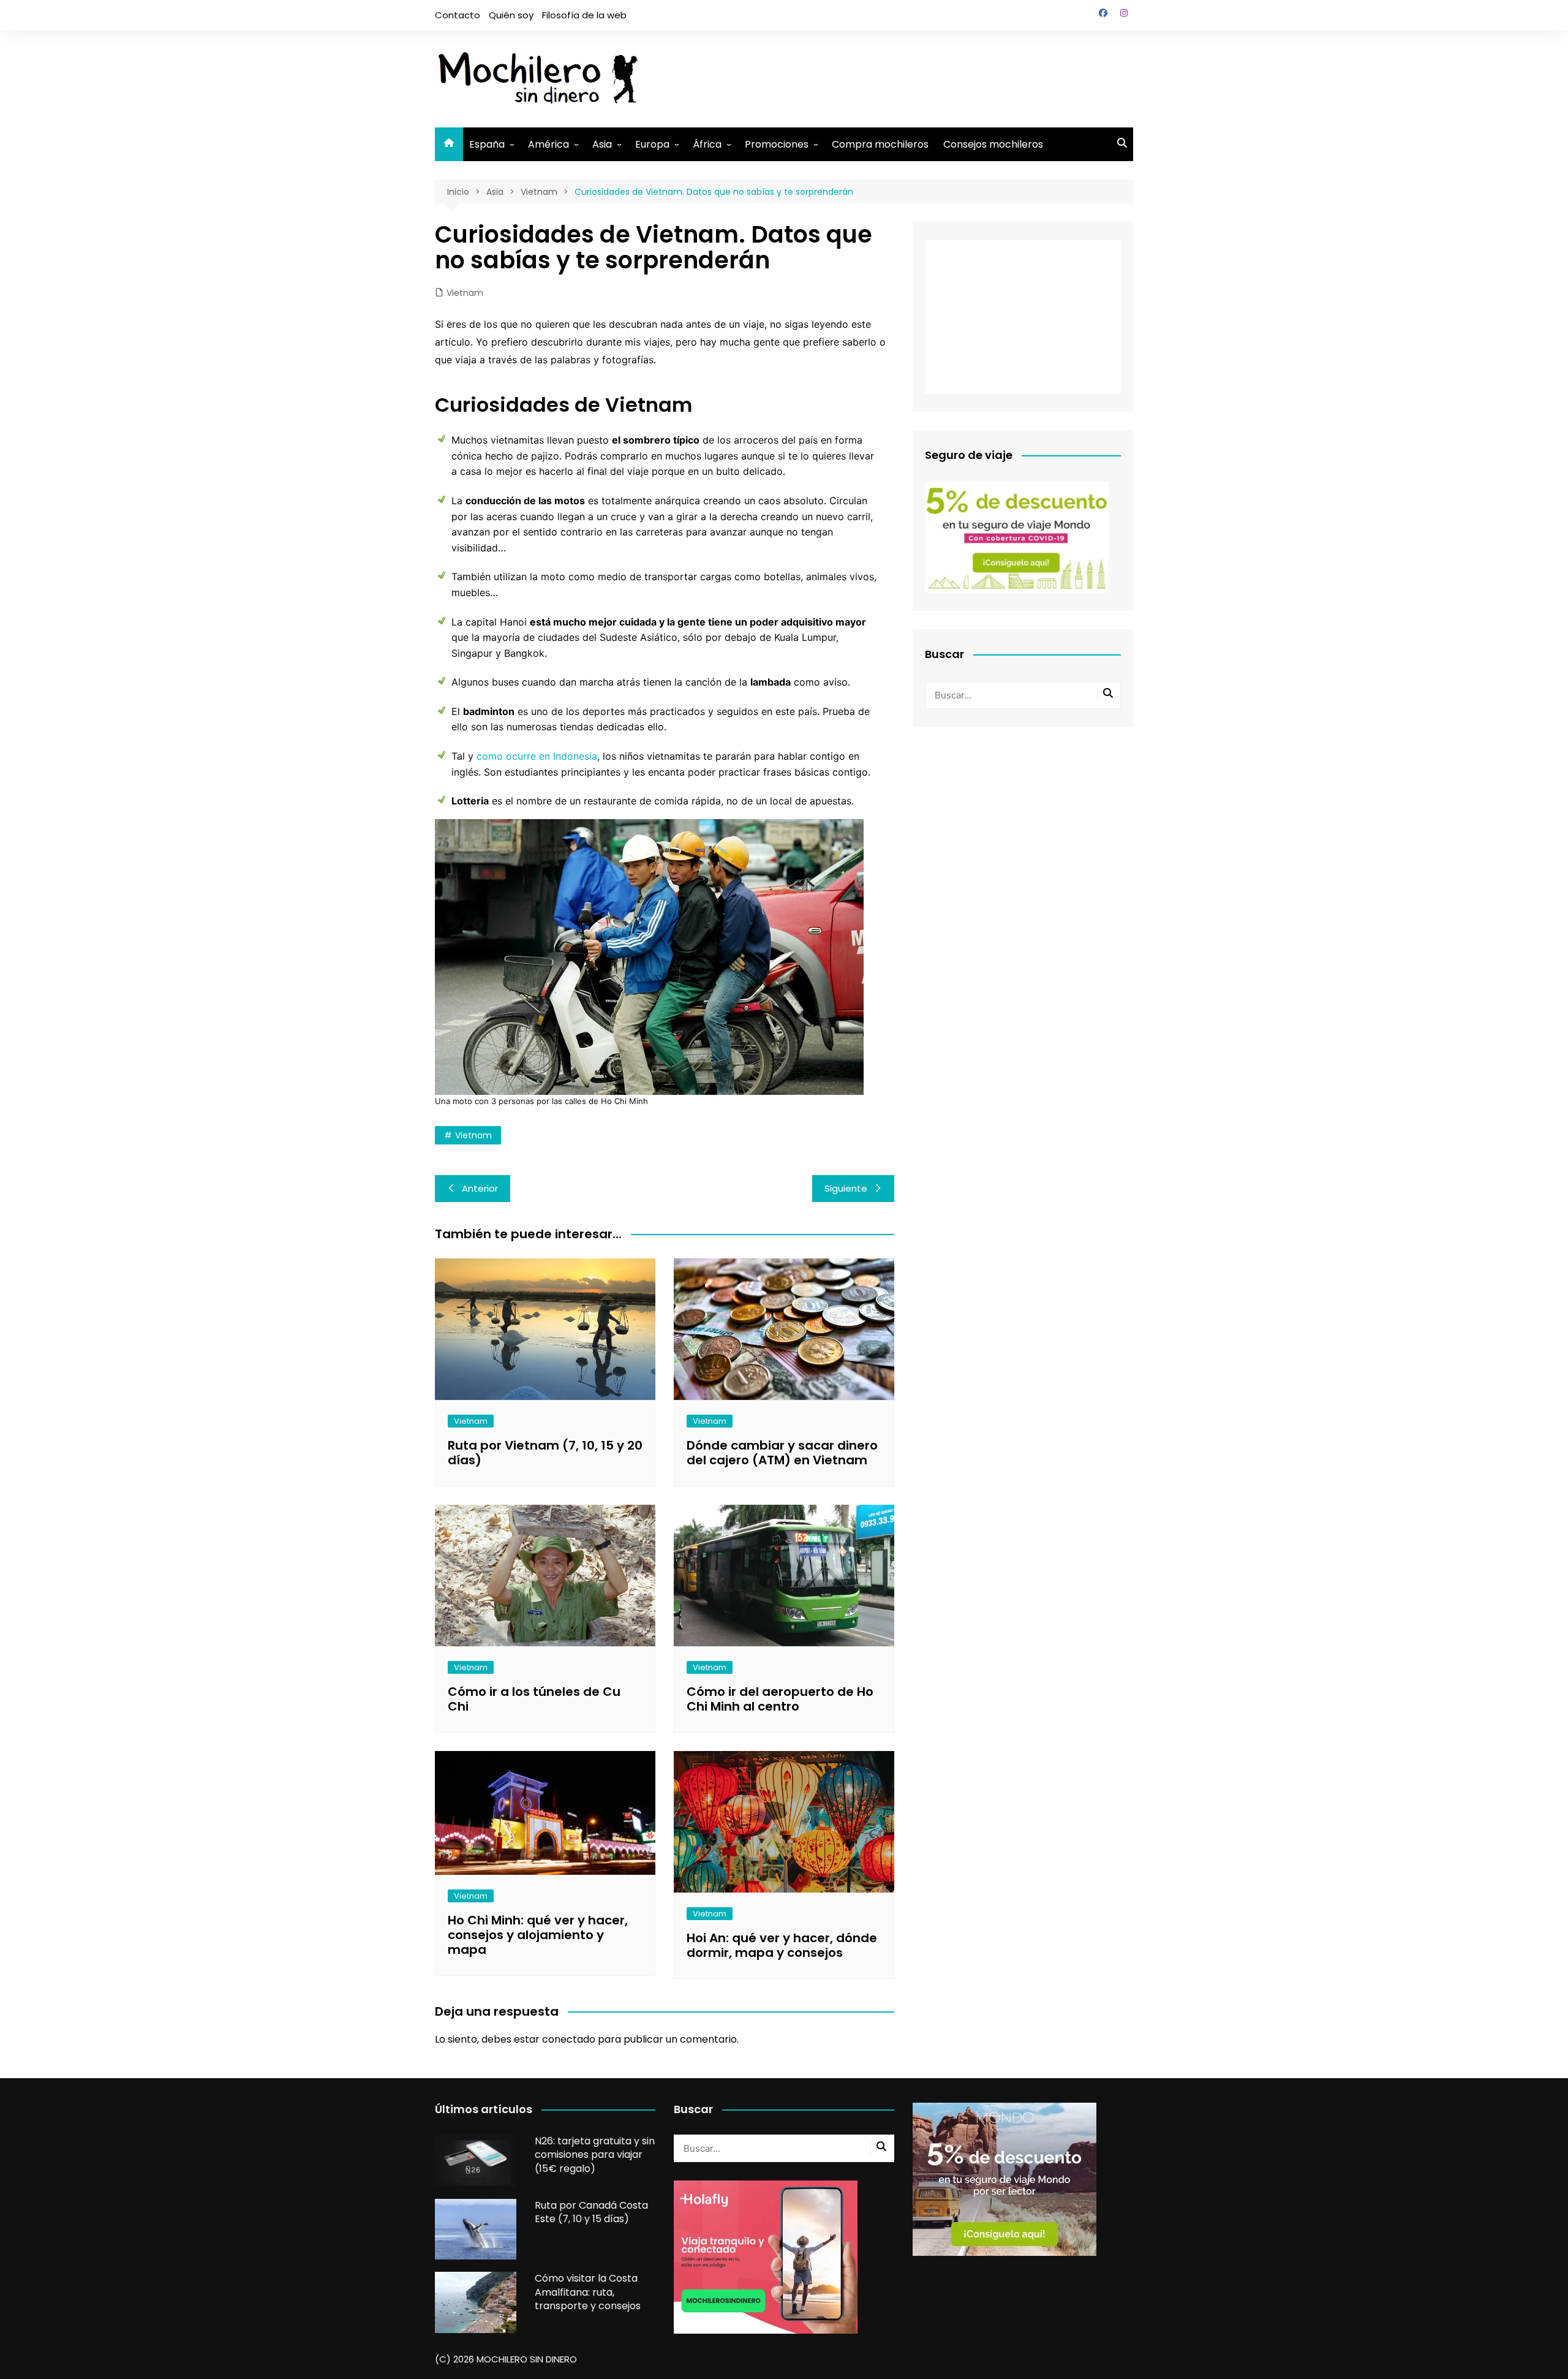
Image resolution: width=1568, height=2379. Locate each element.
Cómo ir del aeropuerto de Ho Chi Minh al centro (780, 1699)
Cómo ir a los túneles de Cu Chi (534, 1699)
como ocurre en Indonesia (537, 756)
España (487, 144)
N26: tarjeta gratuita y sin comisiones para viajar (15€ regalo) (595, 2155)
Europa (652, 144)
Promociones (777, 144)
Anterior (480, 1188)
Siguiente (846, 1188)
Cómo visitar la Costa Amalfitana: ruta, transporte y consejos (588, 2292)
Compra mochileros (880, 144)
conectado (569, 2039)
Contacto (458, 15)
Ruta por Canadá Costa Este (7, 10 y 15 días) (591, 2212)
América (548, 144)
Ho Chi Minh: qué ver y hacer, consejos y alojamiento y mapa (538, 1935)
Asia (602, 144)
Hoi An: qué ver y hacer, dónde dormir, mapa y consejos (782, 1945)
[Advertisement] (910, 77)
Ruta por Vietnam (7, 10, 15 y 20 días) (545, 1453)
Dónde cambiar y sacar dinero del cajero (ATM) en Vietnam (782, 1453)
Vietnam (465, 293)
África (707, 144)
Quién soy (511, 15)
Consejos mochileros (993, 144)
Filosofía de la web (584, 15)
